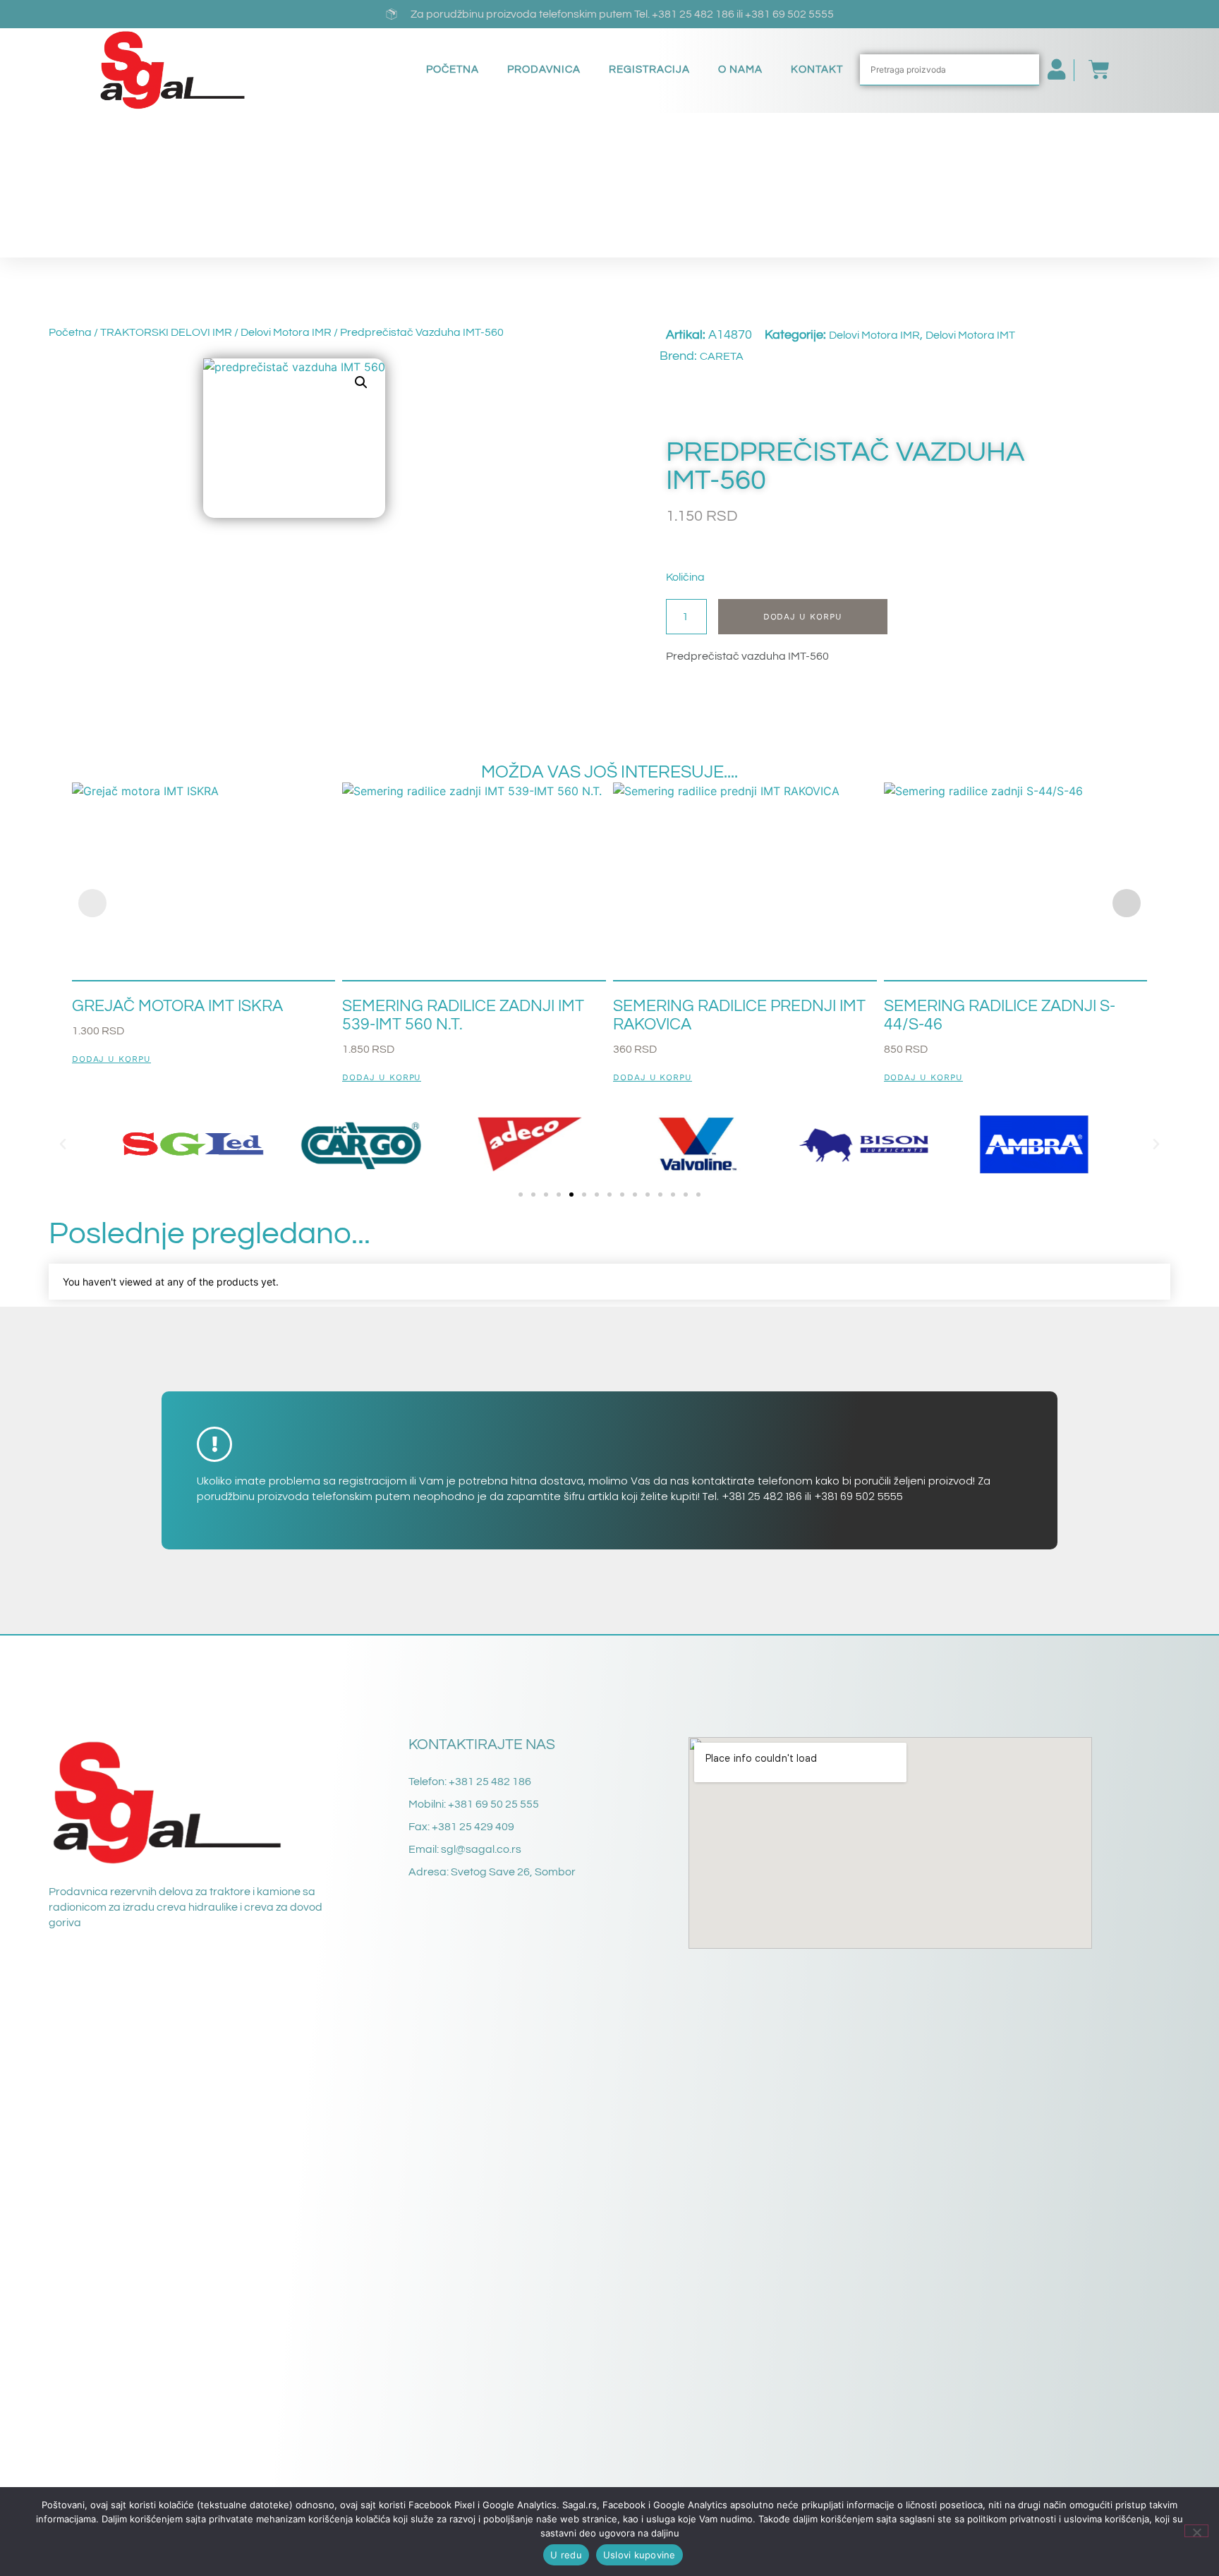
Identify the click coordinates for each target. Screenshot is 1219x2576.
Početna (453, 69)
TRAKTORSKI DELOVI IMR (166, 332)
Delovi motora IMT (970, 335)
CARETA (722, 356)
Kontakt (817, 69)
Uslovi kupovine (639, 2555)
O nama (740, 69)
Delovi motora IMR (286, 332)
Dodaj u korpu (803, 617)
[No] (1196, 2531)
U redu (566, 2555)
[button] (361, 382)
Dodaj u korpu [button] (111, 1059)
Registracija (649, 69)
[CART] (1092, 70)
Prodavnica (544, 69)
